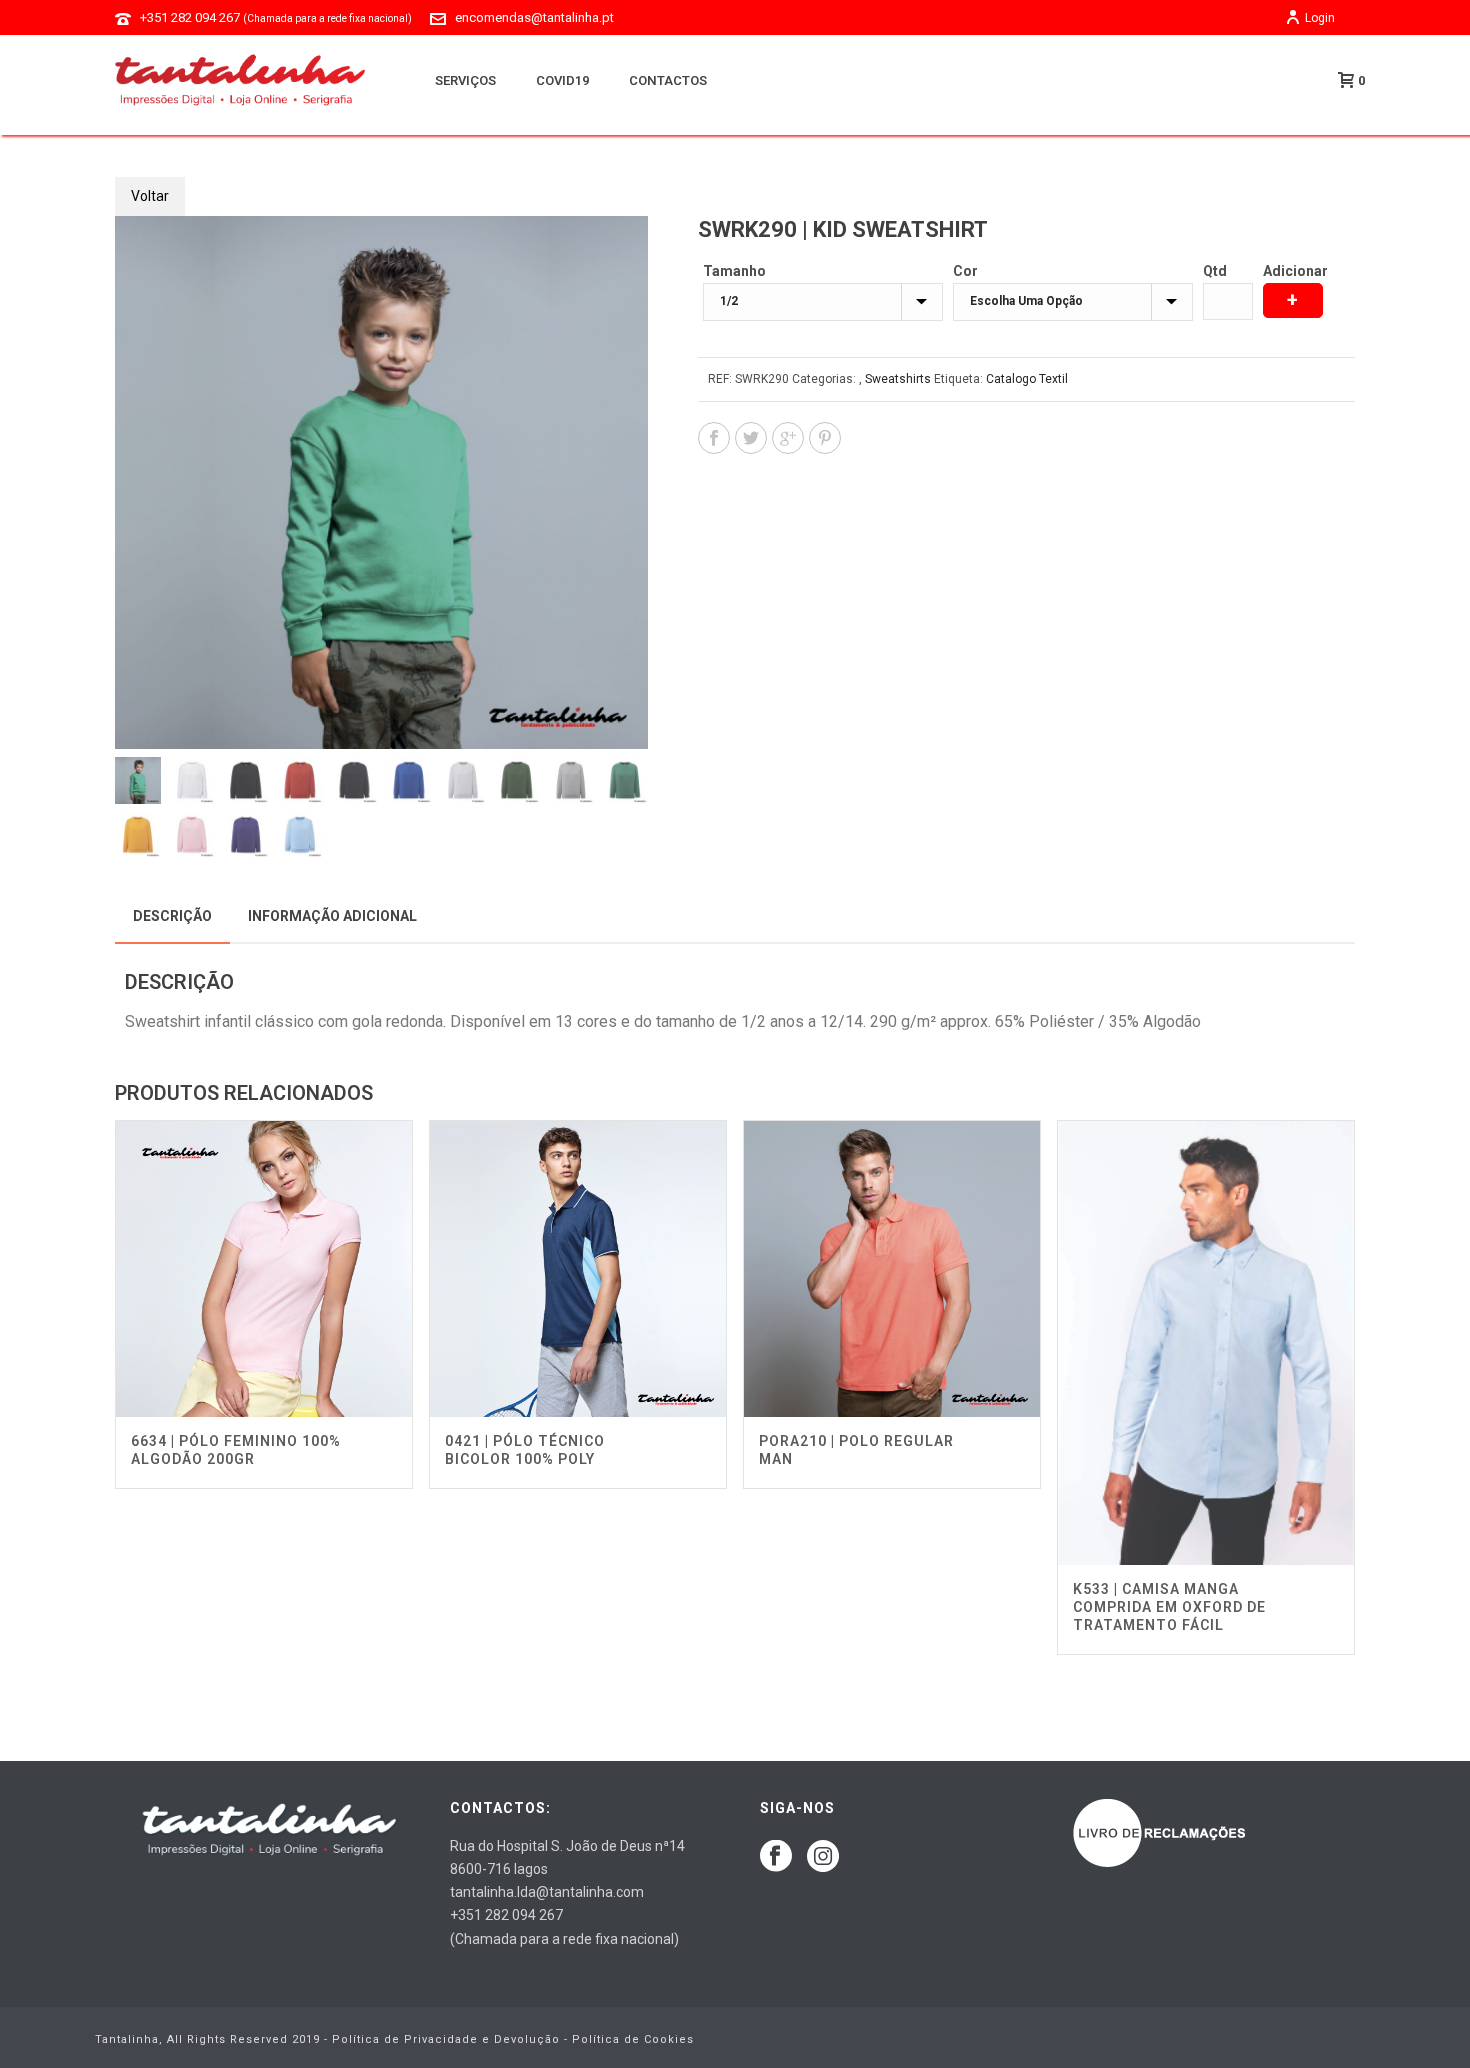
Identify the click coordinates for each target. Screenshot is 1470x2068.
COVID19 (562, 80)
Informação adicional (332, 916)
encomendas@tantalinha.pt (534, 17)
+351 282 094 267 (276, 17)
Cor (965, 271)
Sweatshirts (898, 379)
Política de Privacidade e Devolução (446, 2039)
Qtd (1215, 271)
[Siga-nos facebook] (776, 1857)
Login (1320, 18)
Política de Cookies (633, 2039)
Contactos (668, 80)
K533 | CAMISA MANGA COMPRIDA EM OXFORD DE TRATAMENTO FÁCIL (1169, 1607)
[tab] (172, 916)
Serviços (465, 80)
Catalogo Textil (1027, 379)
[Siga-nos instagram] (823, 1857)
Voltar (150, 196)
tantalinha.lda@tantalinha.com (547, 1892)
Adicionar (1295, 271)
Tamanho (734, 271)
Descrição (172, 916)
